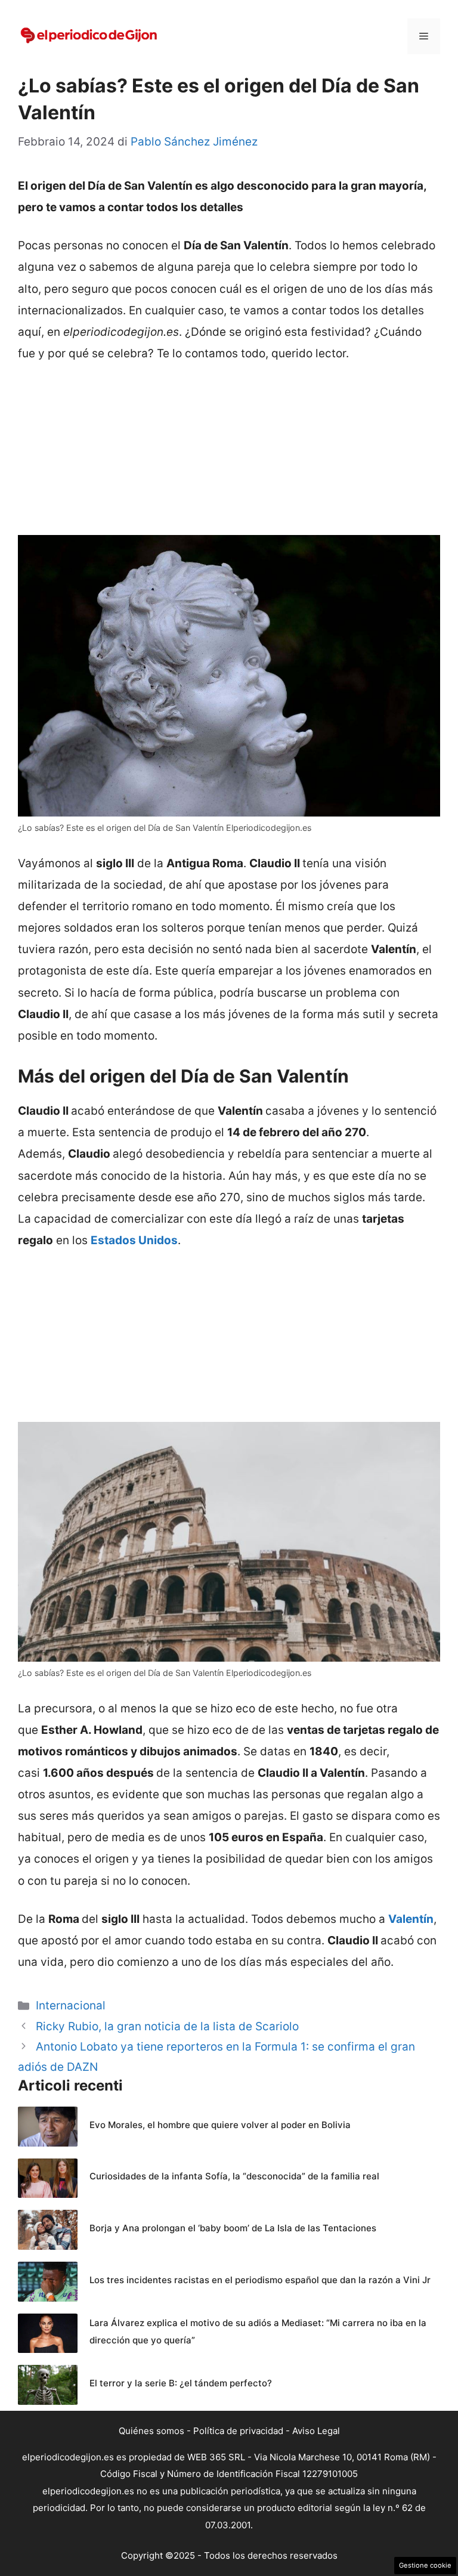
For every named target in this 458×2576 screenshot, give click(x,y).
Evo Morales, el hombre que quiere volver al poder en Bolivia (220, 2125)
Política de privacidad (238, 2431)
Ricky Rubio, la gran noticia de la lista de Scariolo (167, 2026)
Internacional (71, 2006)
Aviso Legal (316, 2431)
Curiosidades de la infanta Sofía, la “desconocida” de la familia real (234, 2176)
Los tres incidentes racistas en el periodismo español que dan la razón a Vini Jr (260, 2280)
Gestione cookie (425, 2565)
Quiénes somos (151, 2431)
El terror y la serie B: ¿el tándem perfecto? (181, 2383)
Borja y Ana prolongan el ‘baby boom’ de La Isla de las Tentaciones (233, 2228)
